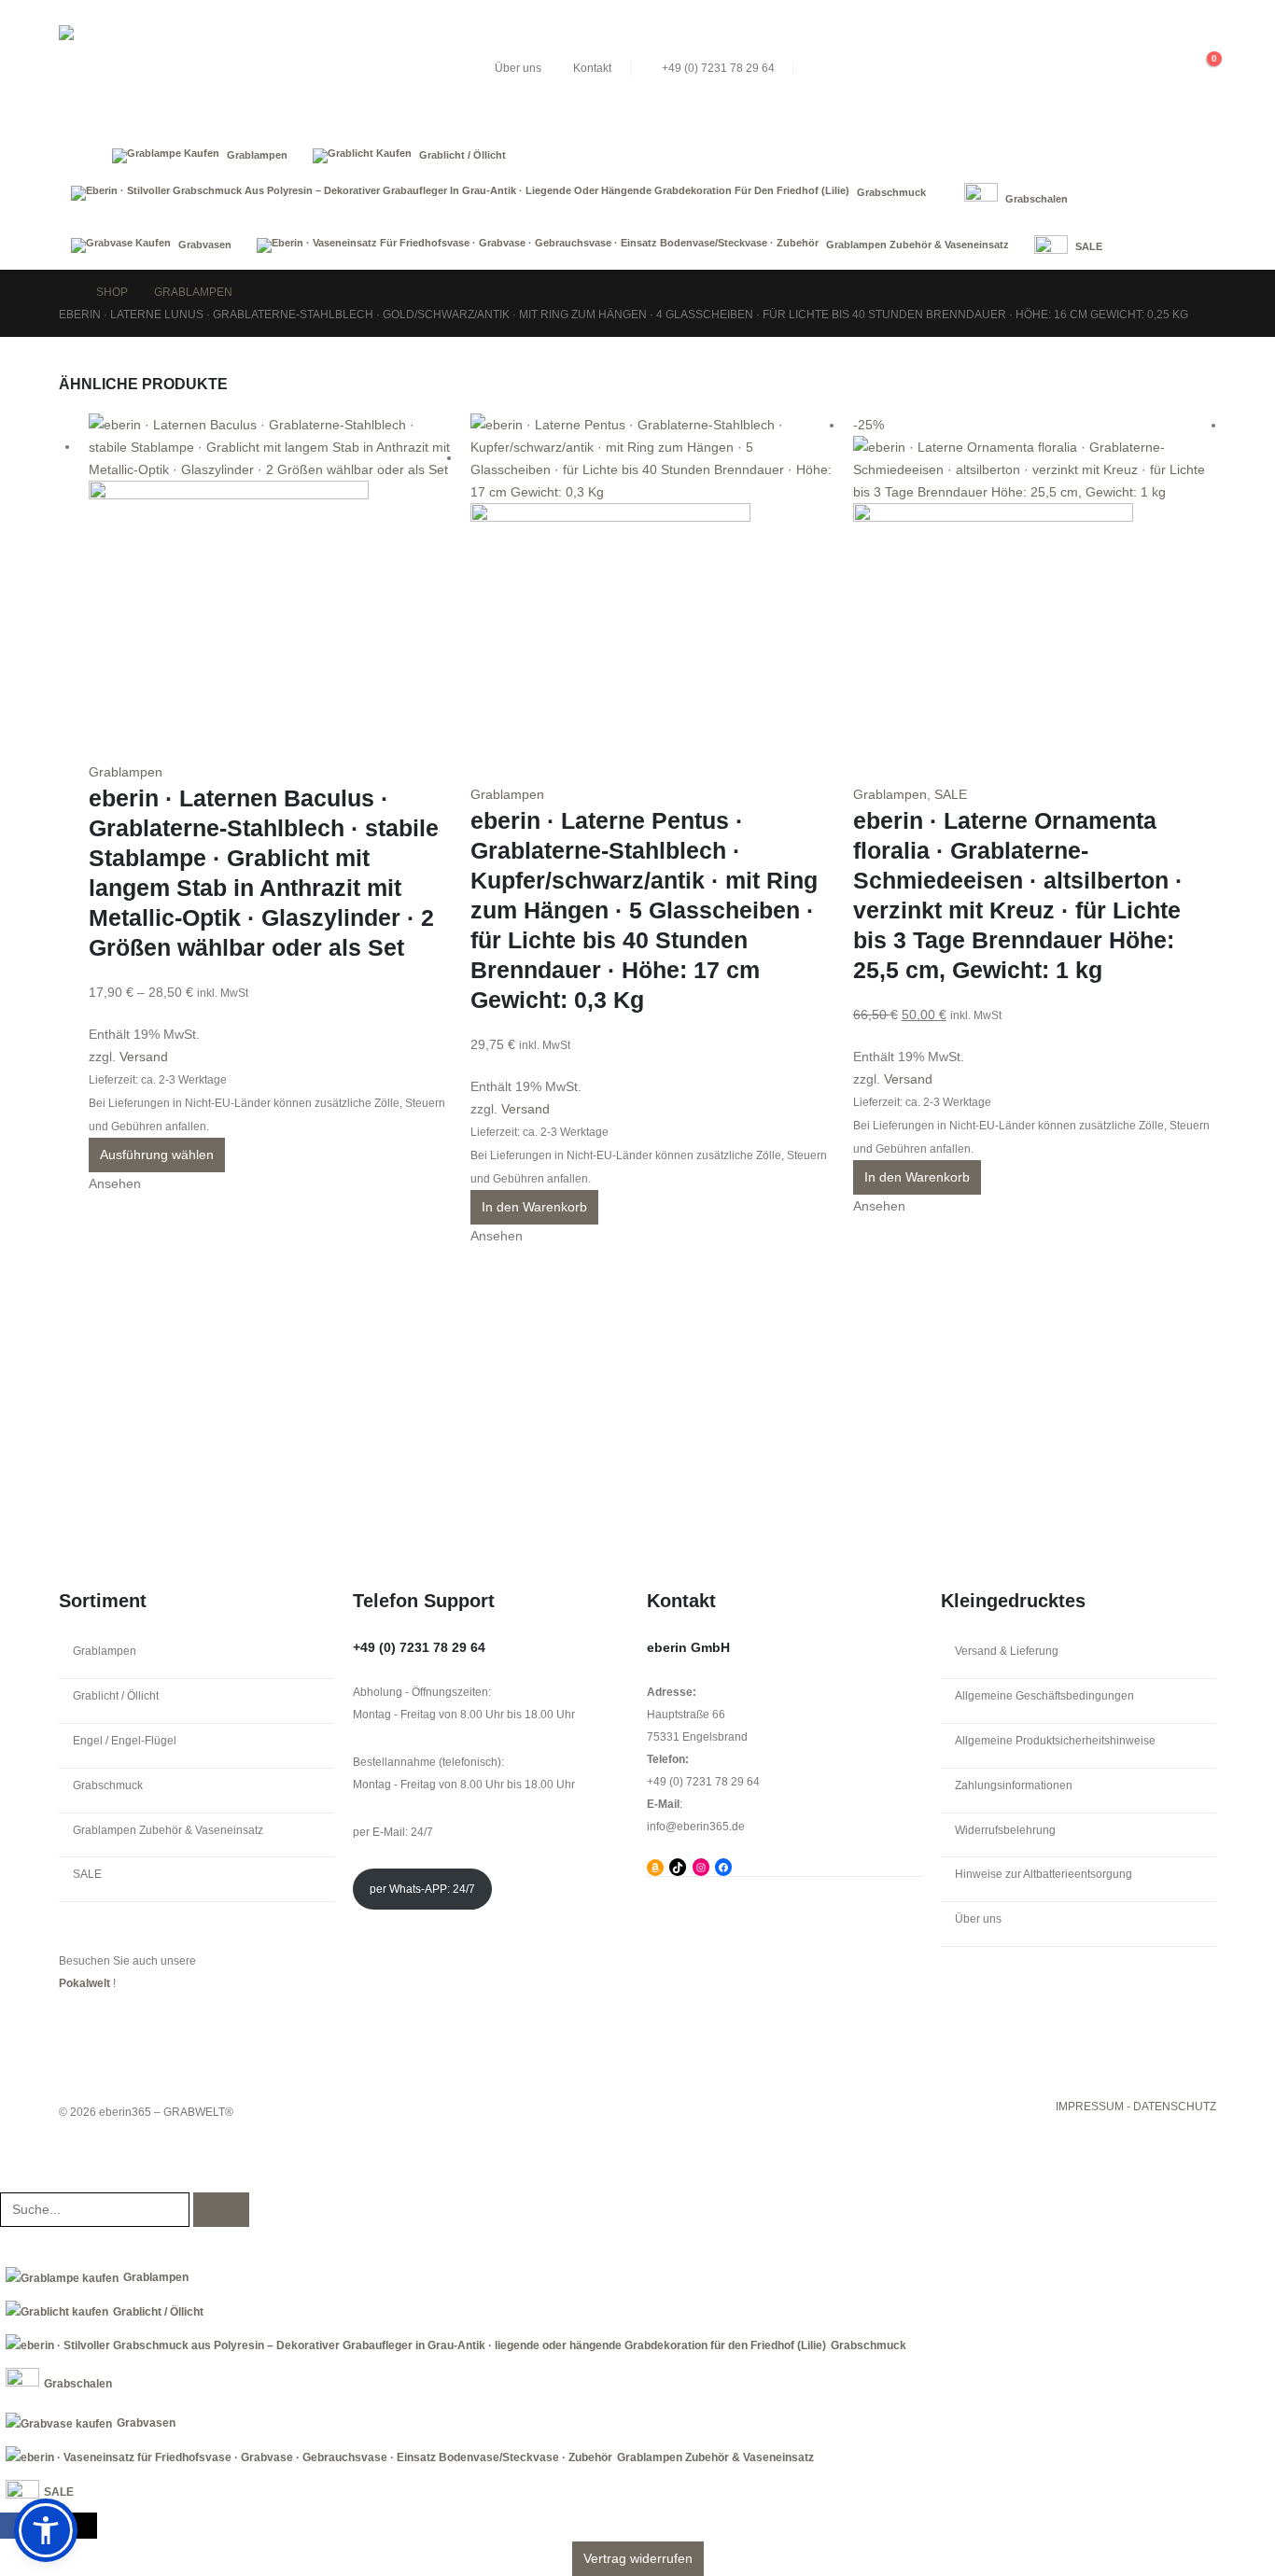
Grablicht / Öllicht (116, 1696)
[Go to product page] (270, 587)
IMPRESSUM (1090, 2107)
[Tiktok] (84, 2525)
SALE (951, 794)
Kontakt (592, 68)
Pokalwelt (84, 1983)
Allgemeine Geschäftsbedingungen (1044, 1696)
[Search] (221, 2210)
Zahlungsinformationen (1014, 1785)
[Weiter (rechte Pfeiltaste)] (1242, 1288)
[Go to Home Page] (64, 292)
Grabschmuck (108, 1785)
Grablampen (126, 772)
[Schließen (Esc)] (1254, 21)
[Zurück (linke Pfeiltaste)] (33, 1288)
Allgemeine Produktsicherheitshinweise (1055, 1741)
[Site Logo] (199, 68)
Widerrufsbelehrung (1005, 1830)
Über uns (518, 68)
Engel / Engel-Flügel (125, 1741)
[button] (1131, 68)
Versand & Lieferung (1007, 1651)
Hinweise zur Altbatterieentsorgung (1044, 1874)
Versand (144, 1057)
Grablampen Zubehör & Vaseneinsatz (168, 1830)
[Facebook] (13, 2525)
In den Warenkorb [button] (534, 1207)
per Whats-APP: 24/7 (422, 1889)
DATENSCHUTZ (1175, 2107)
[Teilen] (1213, 21)
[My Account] (1166, 68)
